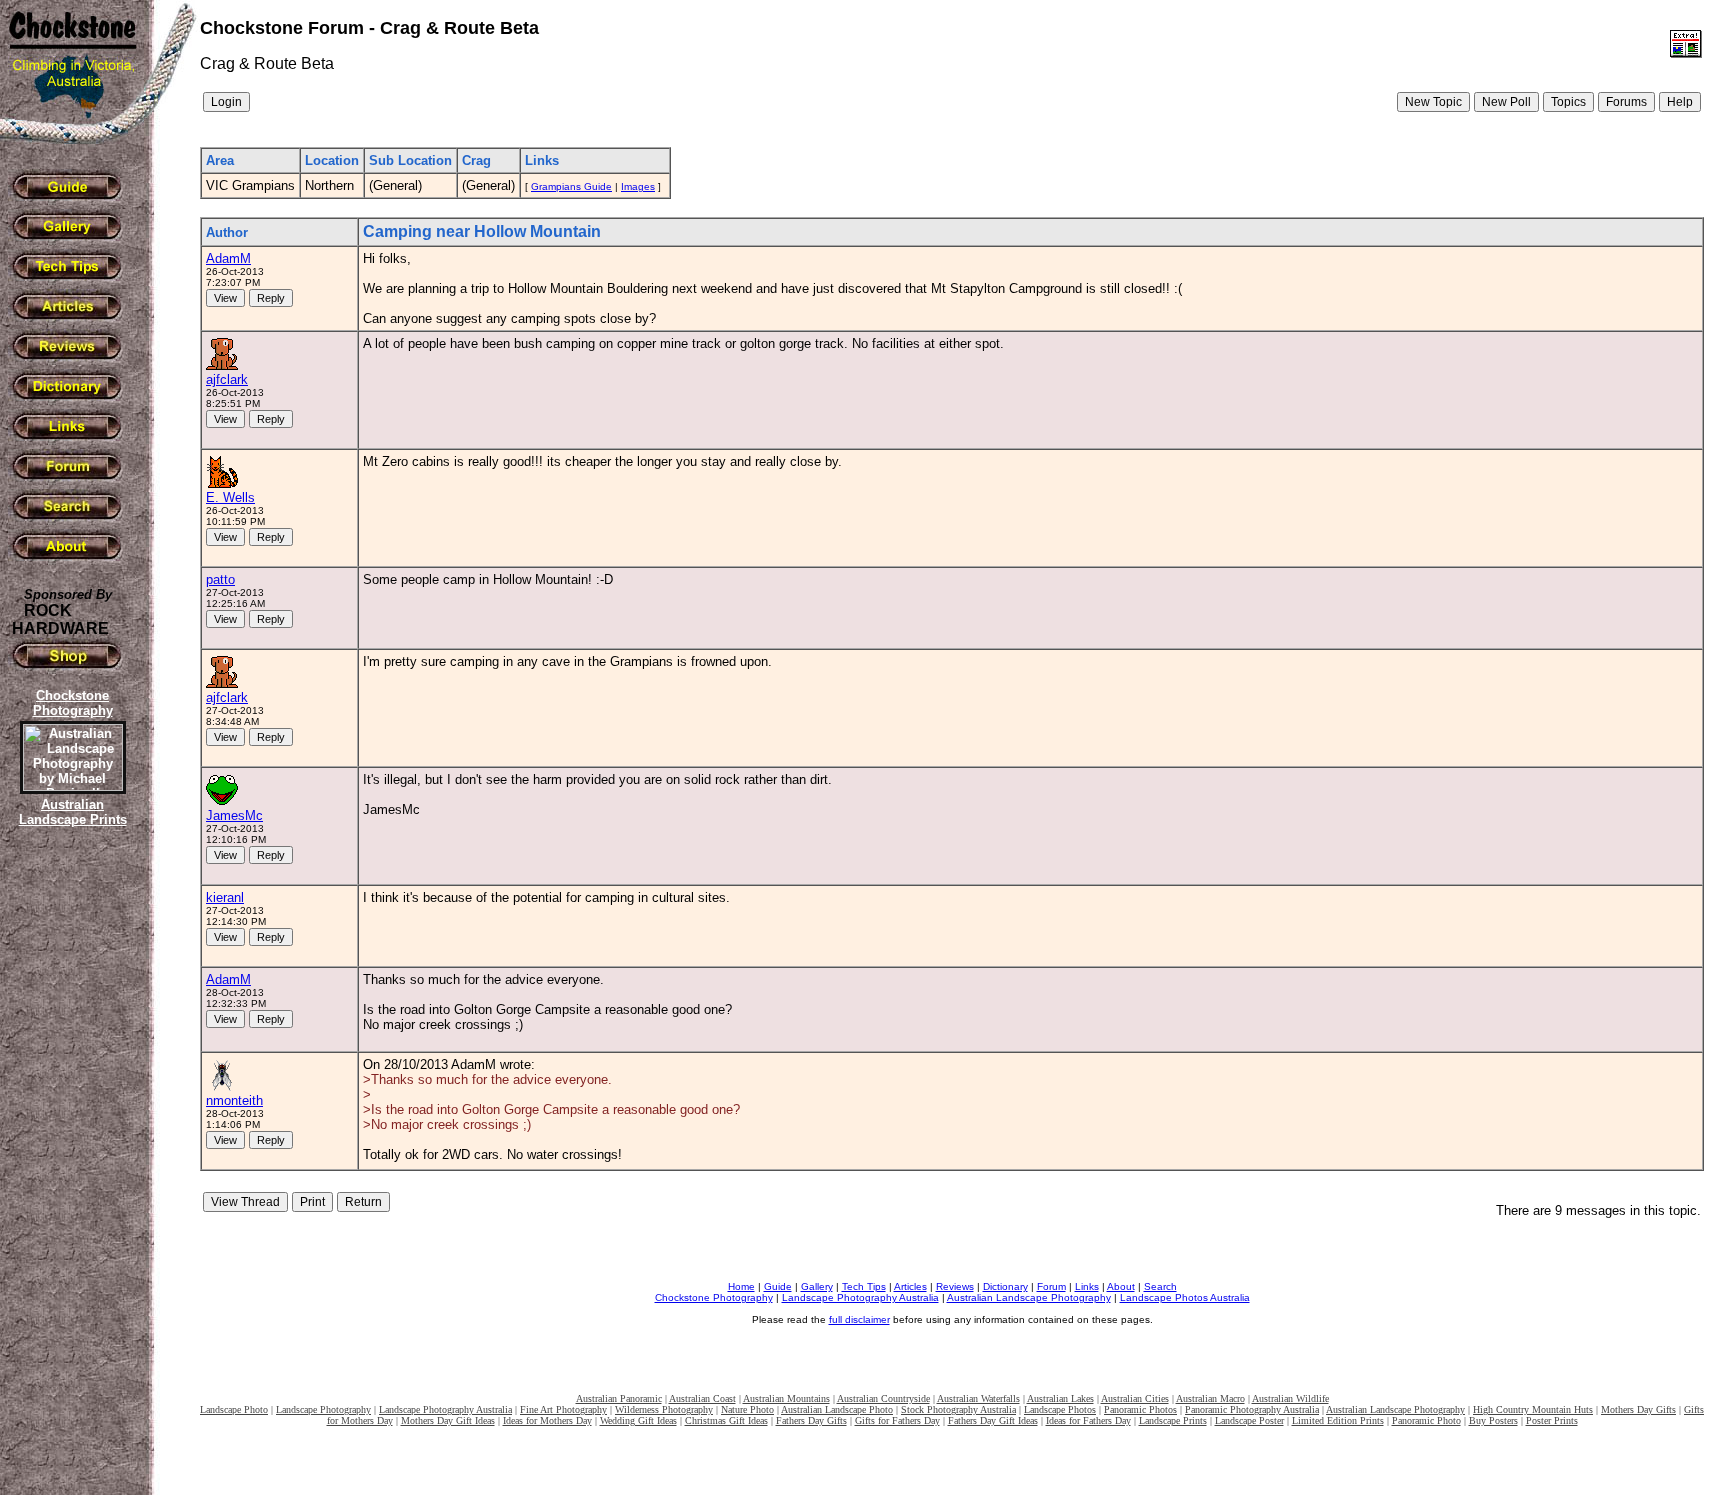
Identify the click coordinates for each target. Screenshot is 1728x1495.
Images (638, 186)
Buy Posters (1493, 1420)
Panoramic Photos (1140, 1409)
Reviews (955, 1286)
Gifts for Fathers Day (897, 1420)
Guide (778, 1286)
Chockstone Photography (714, 1297)
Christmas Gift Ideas (726, 1420)
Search (1160, 1286)
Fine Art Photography (563, 1409)
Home (741, 1286)
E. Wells (230, 497)
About (1121, 1286)
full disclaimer (859, 1319)
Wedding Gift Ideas (638, 1420)
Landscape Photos (1060, 1409)
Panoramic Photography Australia (1252, 1409)
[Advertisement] (70, 1175)
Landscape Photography (323, 1409)
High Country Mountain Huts (1533, 1409)
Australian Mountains (786, 1398)
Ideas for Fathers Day (1088, 1420)
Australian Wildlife (1290, 1398)
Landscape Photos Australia (1185, 1297)
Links (1087, 1286)
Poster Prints (1552, 1420)
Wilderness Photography (664, 1409)
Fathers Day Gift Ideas (993, 1420)
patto (220, 579)
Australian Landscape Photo (837, 1409)
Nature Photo (747, 1409)
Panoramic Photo (1426, 1420)
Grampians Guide (571, 186)
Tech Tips (864, 1286)
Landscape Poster (1249, 1420)
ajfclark (227, 379)
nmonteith (234, 1100)
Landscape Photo (234, 1409)
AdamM (228, 258)
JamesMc (234, 815)
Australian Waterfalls (978, 1398)
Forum (1051, 1286)
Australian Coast (702, 1398)
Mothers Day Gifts (1638, 1409)
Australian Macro (1210, 1398)
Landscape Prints (1173, 1420)
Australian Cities (1135, 1398)
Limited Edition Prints (1338, 1420)
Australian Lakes (1060, 1398)
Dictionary (1005, 1286)
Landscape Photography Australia (860, 1297)
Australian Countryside (883, 1398)
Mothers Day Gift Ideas (448, 1420)
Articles (910, 1286)
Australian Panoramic (619, 1398)
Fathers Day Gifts (811, 1420)
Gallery (817, 1286)
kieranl (225, 897)
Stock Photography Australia (958, 1409)
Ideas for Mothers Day (547, 1420)
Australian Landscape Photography (1029, 1297)
